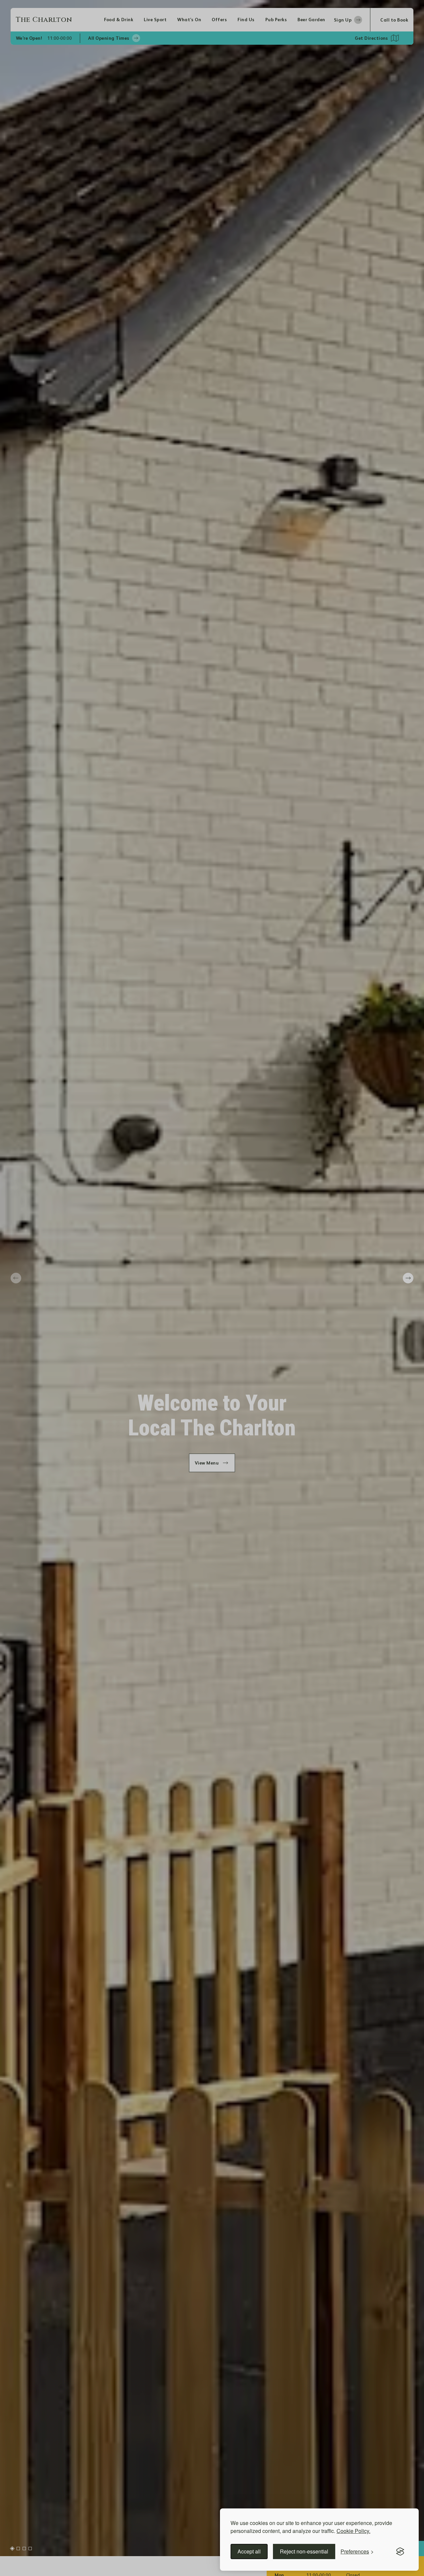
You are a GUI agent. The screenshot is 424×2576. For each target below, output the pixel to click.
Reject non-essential (304, 2551)
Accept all (249, 2551)
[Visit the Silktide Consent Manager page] (400, 2551)
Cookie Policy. (353, 2531)
